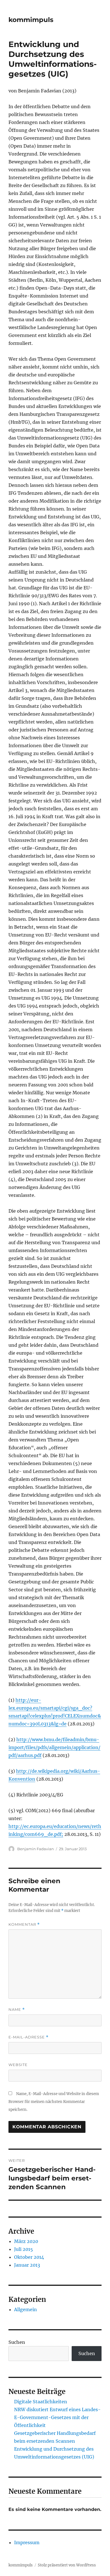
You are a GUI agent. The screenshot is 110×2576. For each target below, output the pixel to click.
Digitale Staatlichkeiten (41, 2402)
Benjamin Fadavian (36, 1849)
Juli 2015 (24, 2249)
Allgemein (26, 2309)
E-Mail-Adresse (28, 2037)
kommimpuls (31, 20)
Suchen (17, 2342)
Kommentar (24, 1924)
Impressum (27, 2542)
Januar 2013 (27, 2265)
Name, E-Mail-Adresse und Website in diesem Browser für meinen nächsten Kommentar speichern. (54, 2102)
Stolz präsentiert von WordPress (67, 2565)
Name (17, 2010)
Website (18, 2065)
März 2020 (26, 2241)
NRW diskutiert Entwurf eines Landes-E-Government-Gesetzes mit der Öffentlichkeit (57, 2417)
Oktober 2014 (29, 2257)
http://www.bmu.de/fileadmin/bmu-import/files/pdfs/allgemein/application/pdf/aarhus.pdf (54, 1747)
